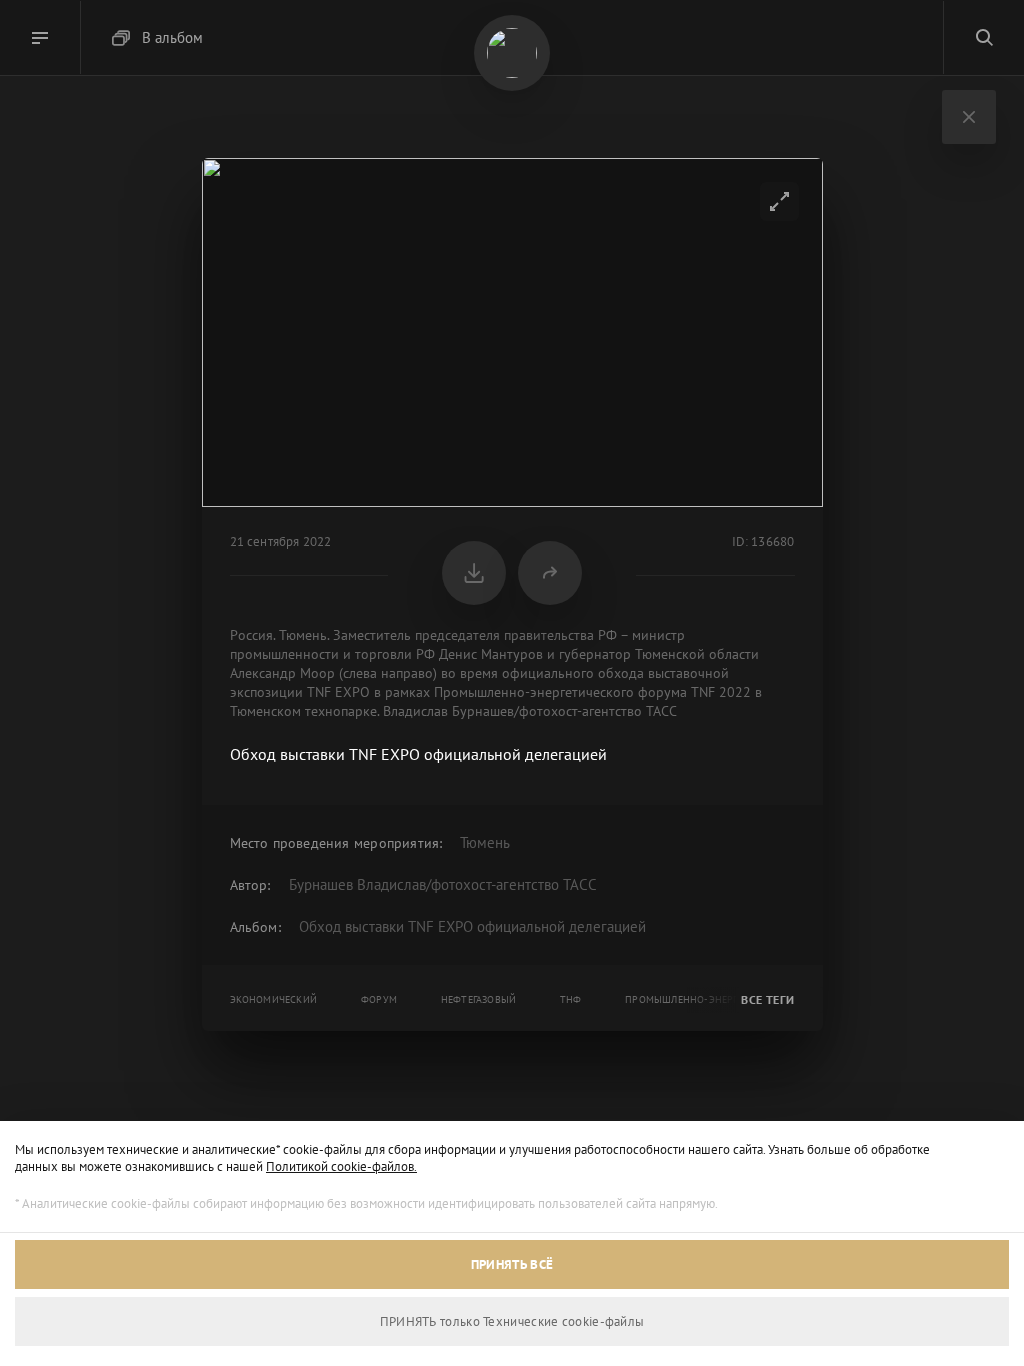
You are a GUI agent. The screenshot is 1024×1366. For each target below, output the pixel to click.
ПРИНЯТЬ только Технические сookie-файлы (512, 1321)
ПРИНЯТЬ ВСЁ (512, 1264)
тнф (571, 999)
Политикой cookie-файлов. (341, 1166)
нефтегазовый (478, 999)
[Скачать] (474, 573)
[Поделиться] (550, 573)
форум (379, 999)
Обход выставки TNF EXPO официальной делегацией (472, 926)
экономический (274, 999)
